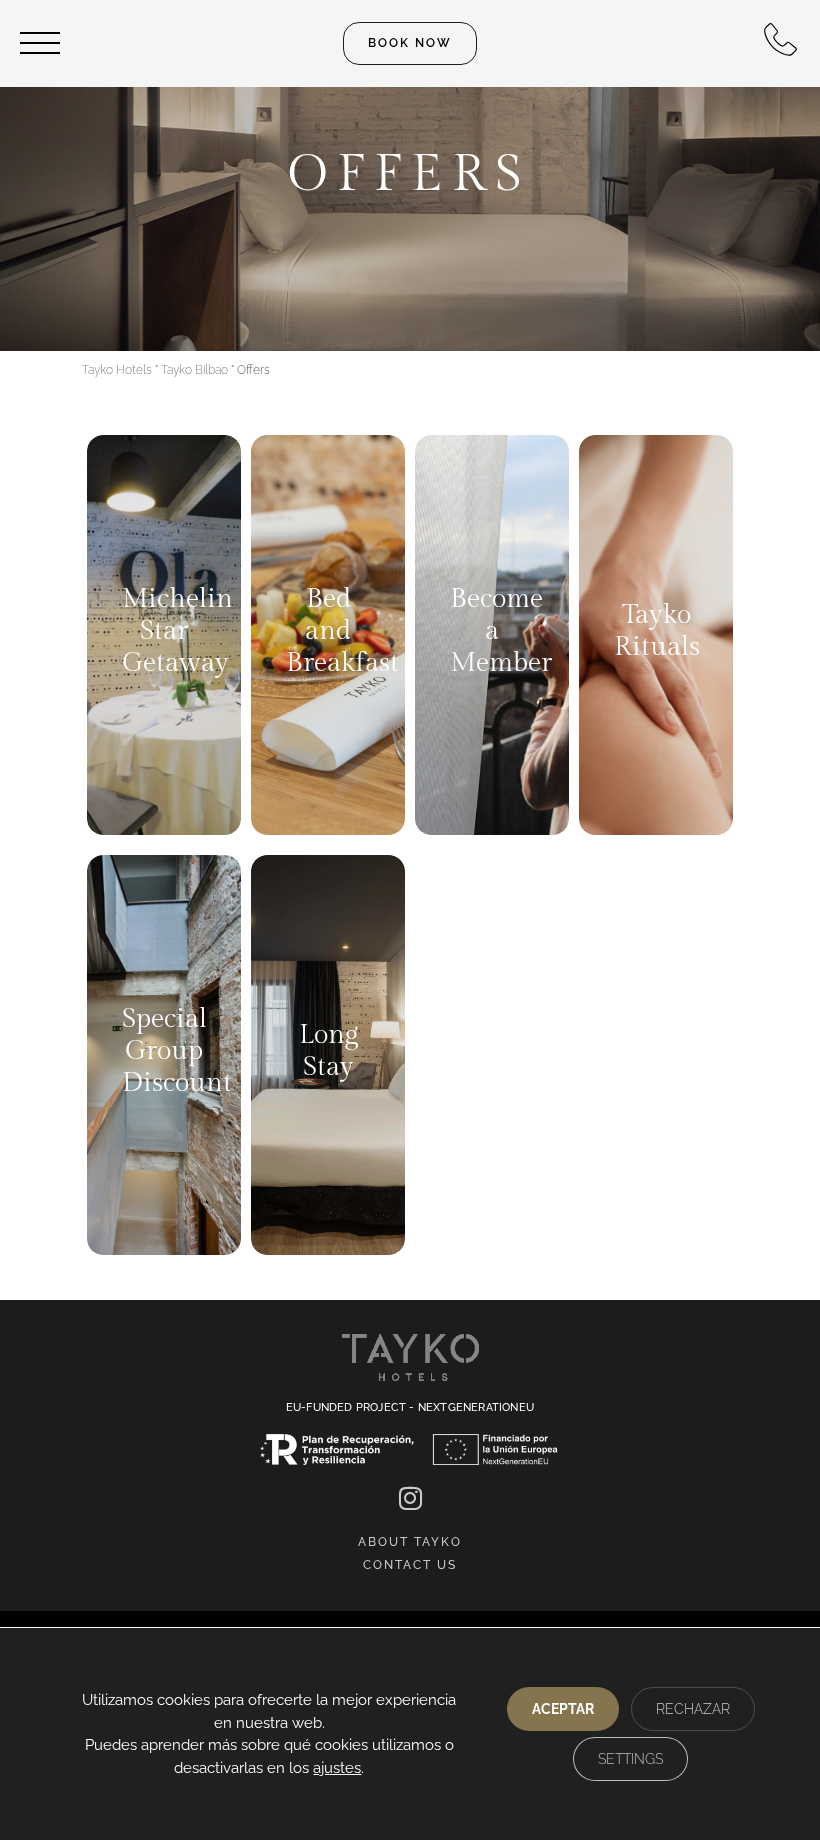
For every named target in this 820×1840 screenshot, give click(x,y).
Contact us (410, 1565)
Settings (630, 1759)
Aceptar (563, 1709)
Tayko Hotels (117, 370)
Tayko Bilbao (194, 370)
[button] (410, 43)
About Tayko (410, 1542)
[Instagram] (410, 1498)
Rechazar (693, 1709)
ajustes (337, 1768)
